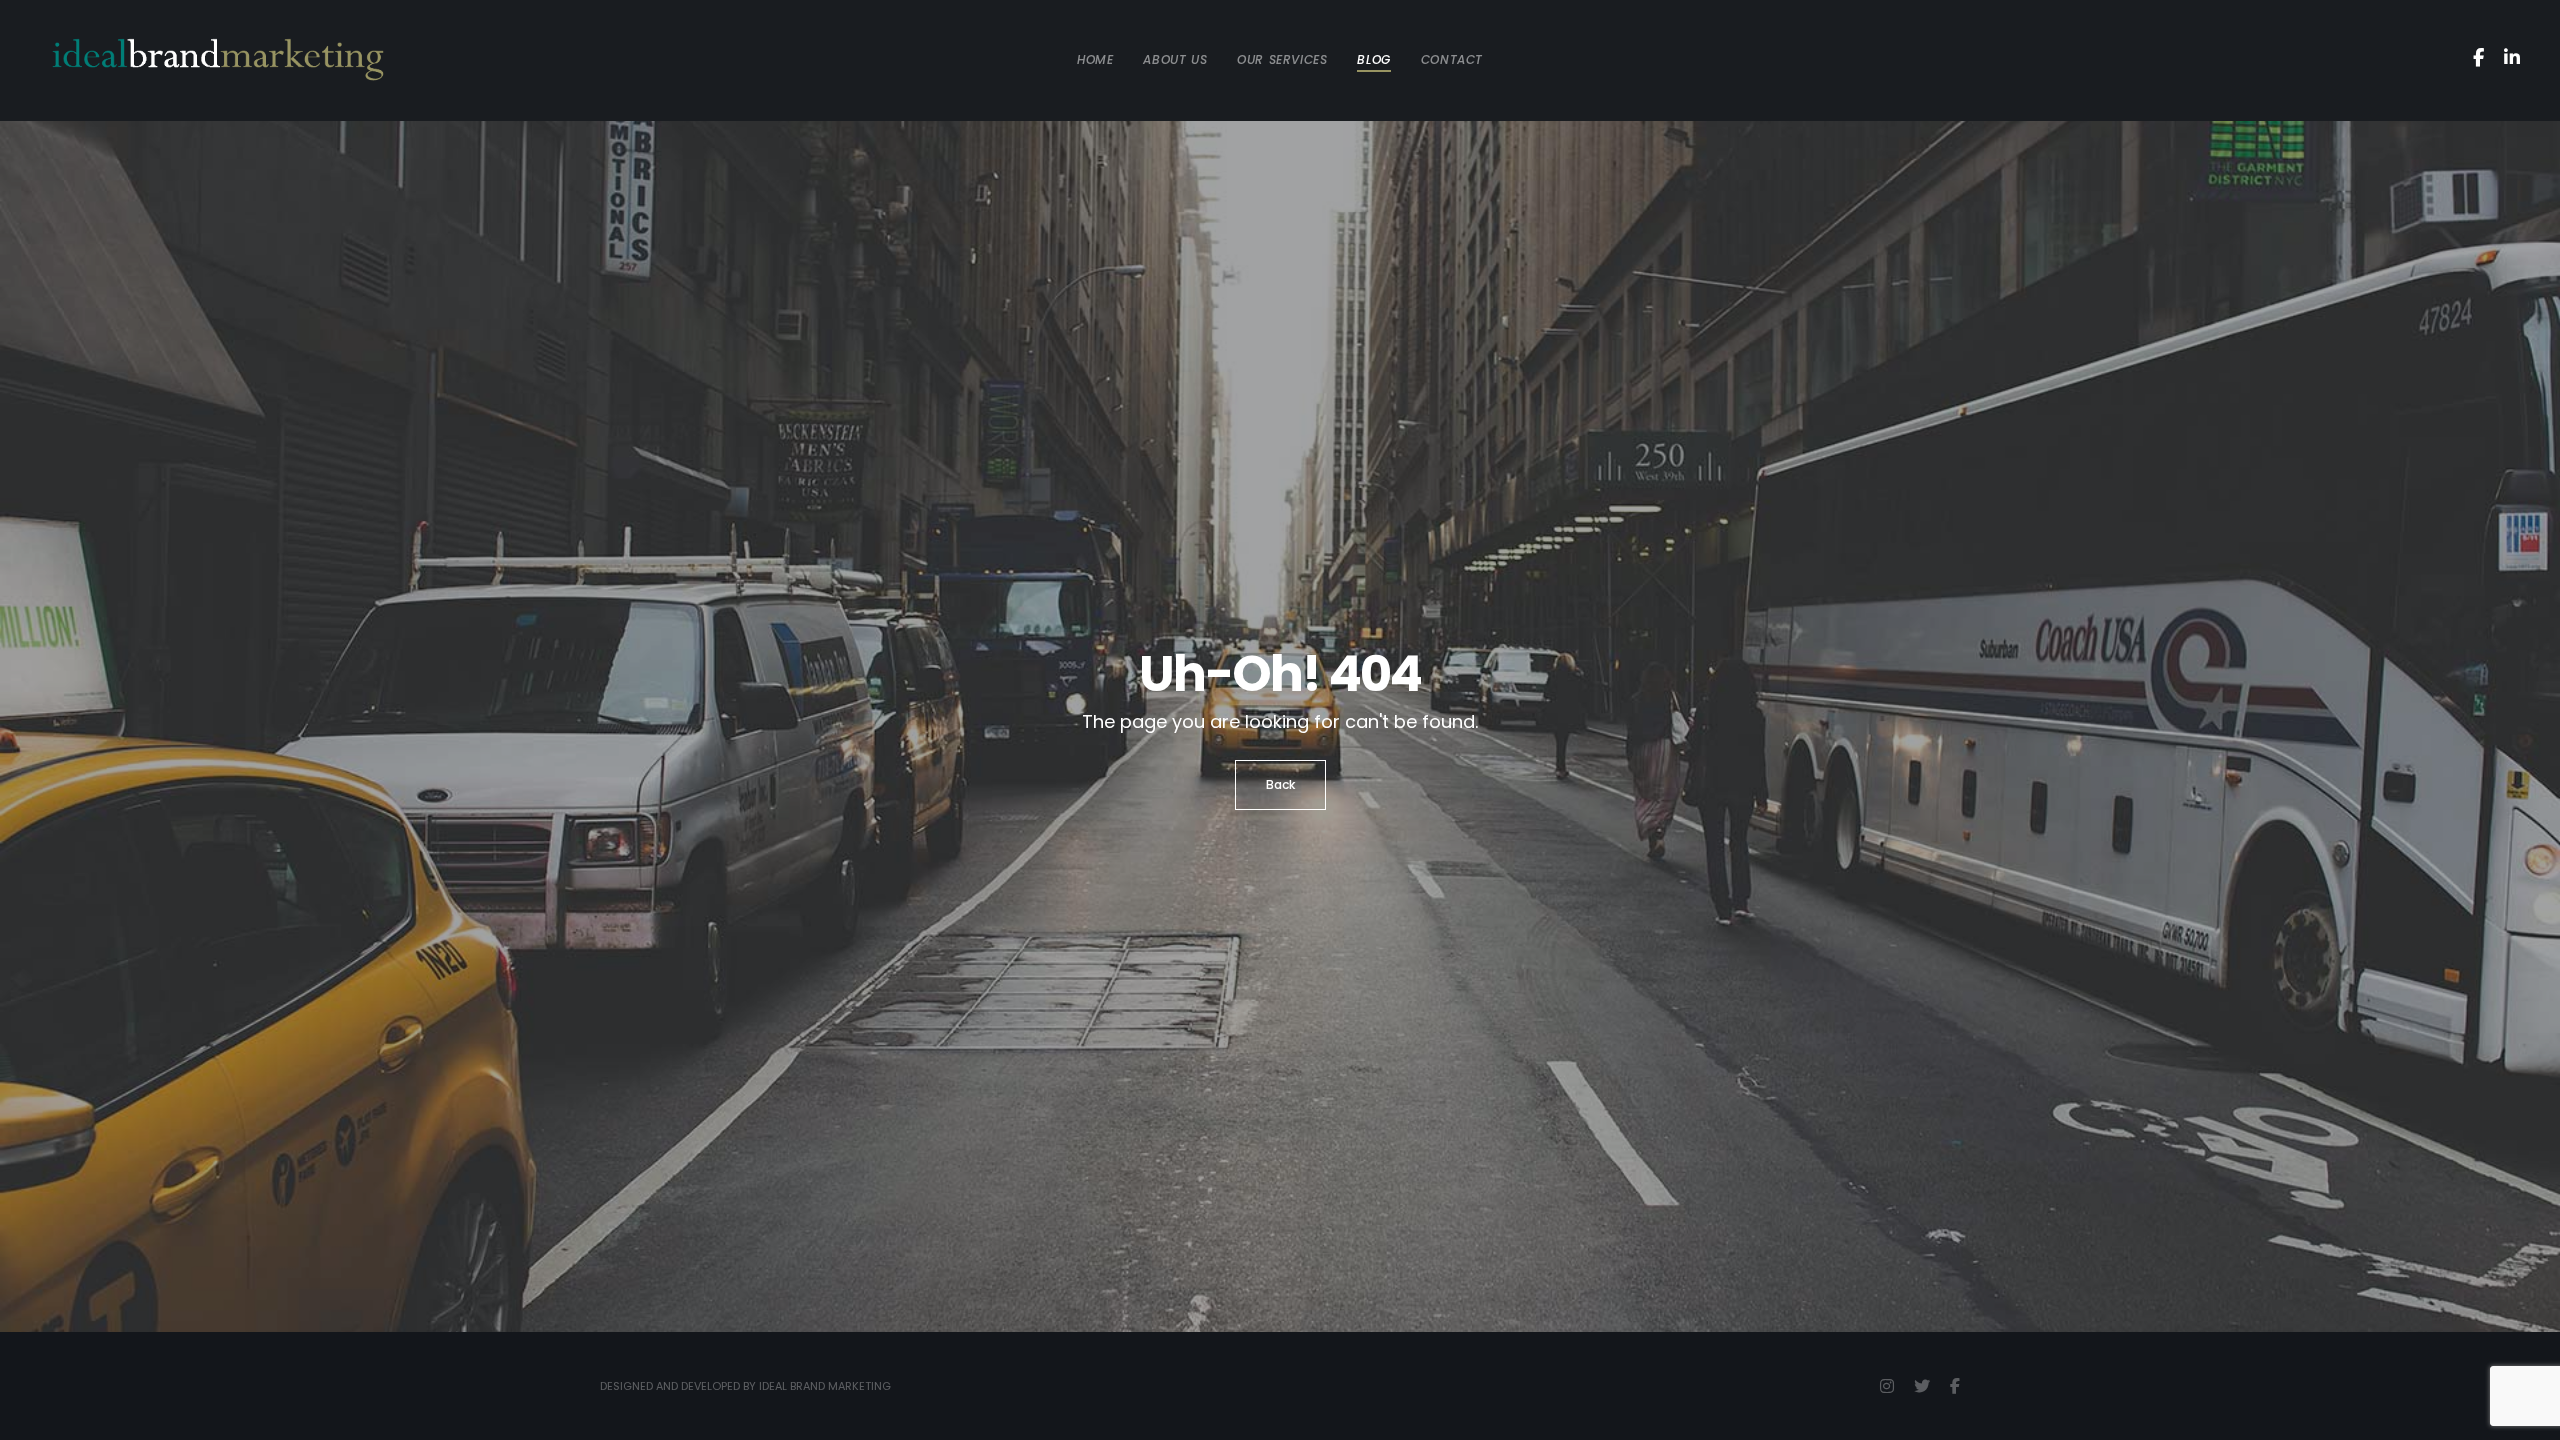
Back (1280, 784)
